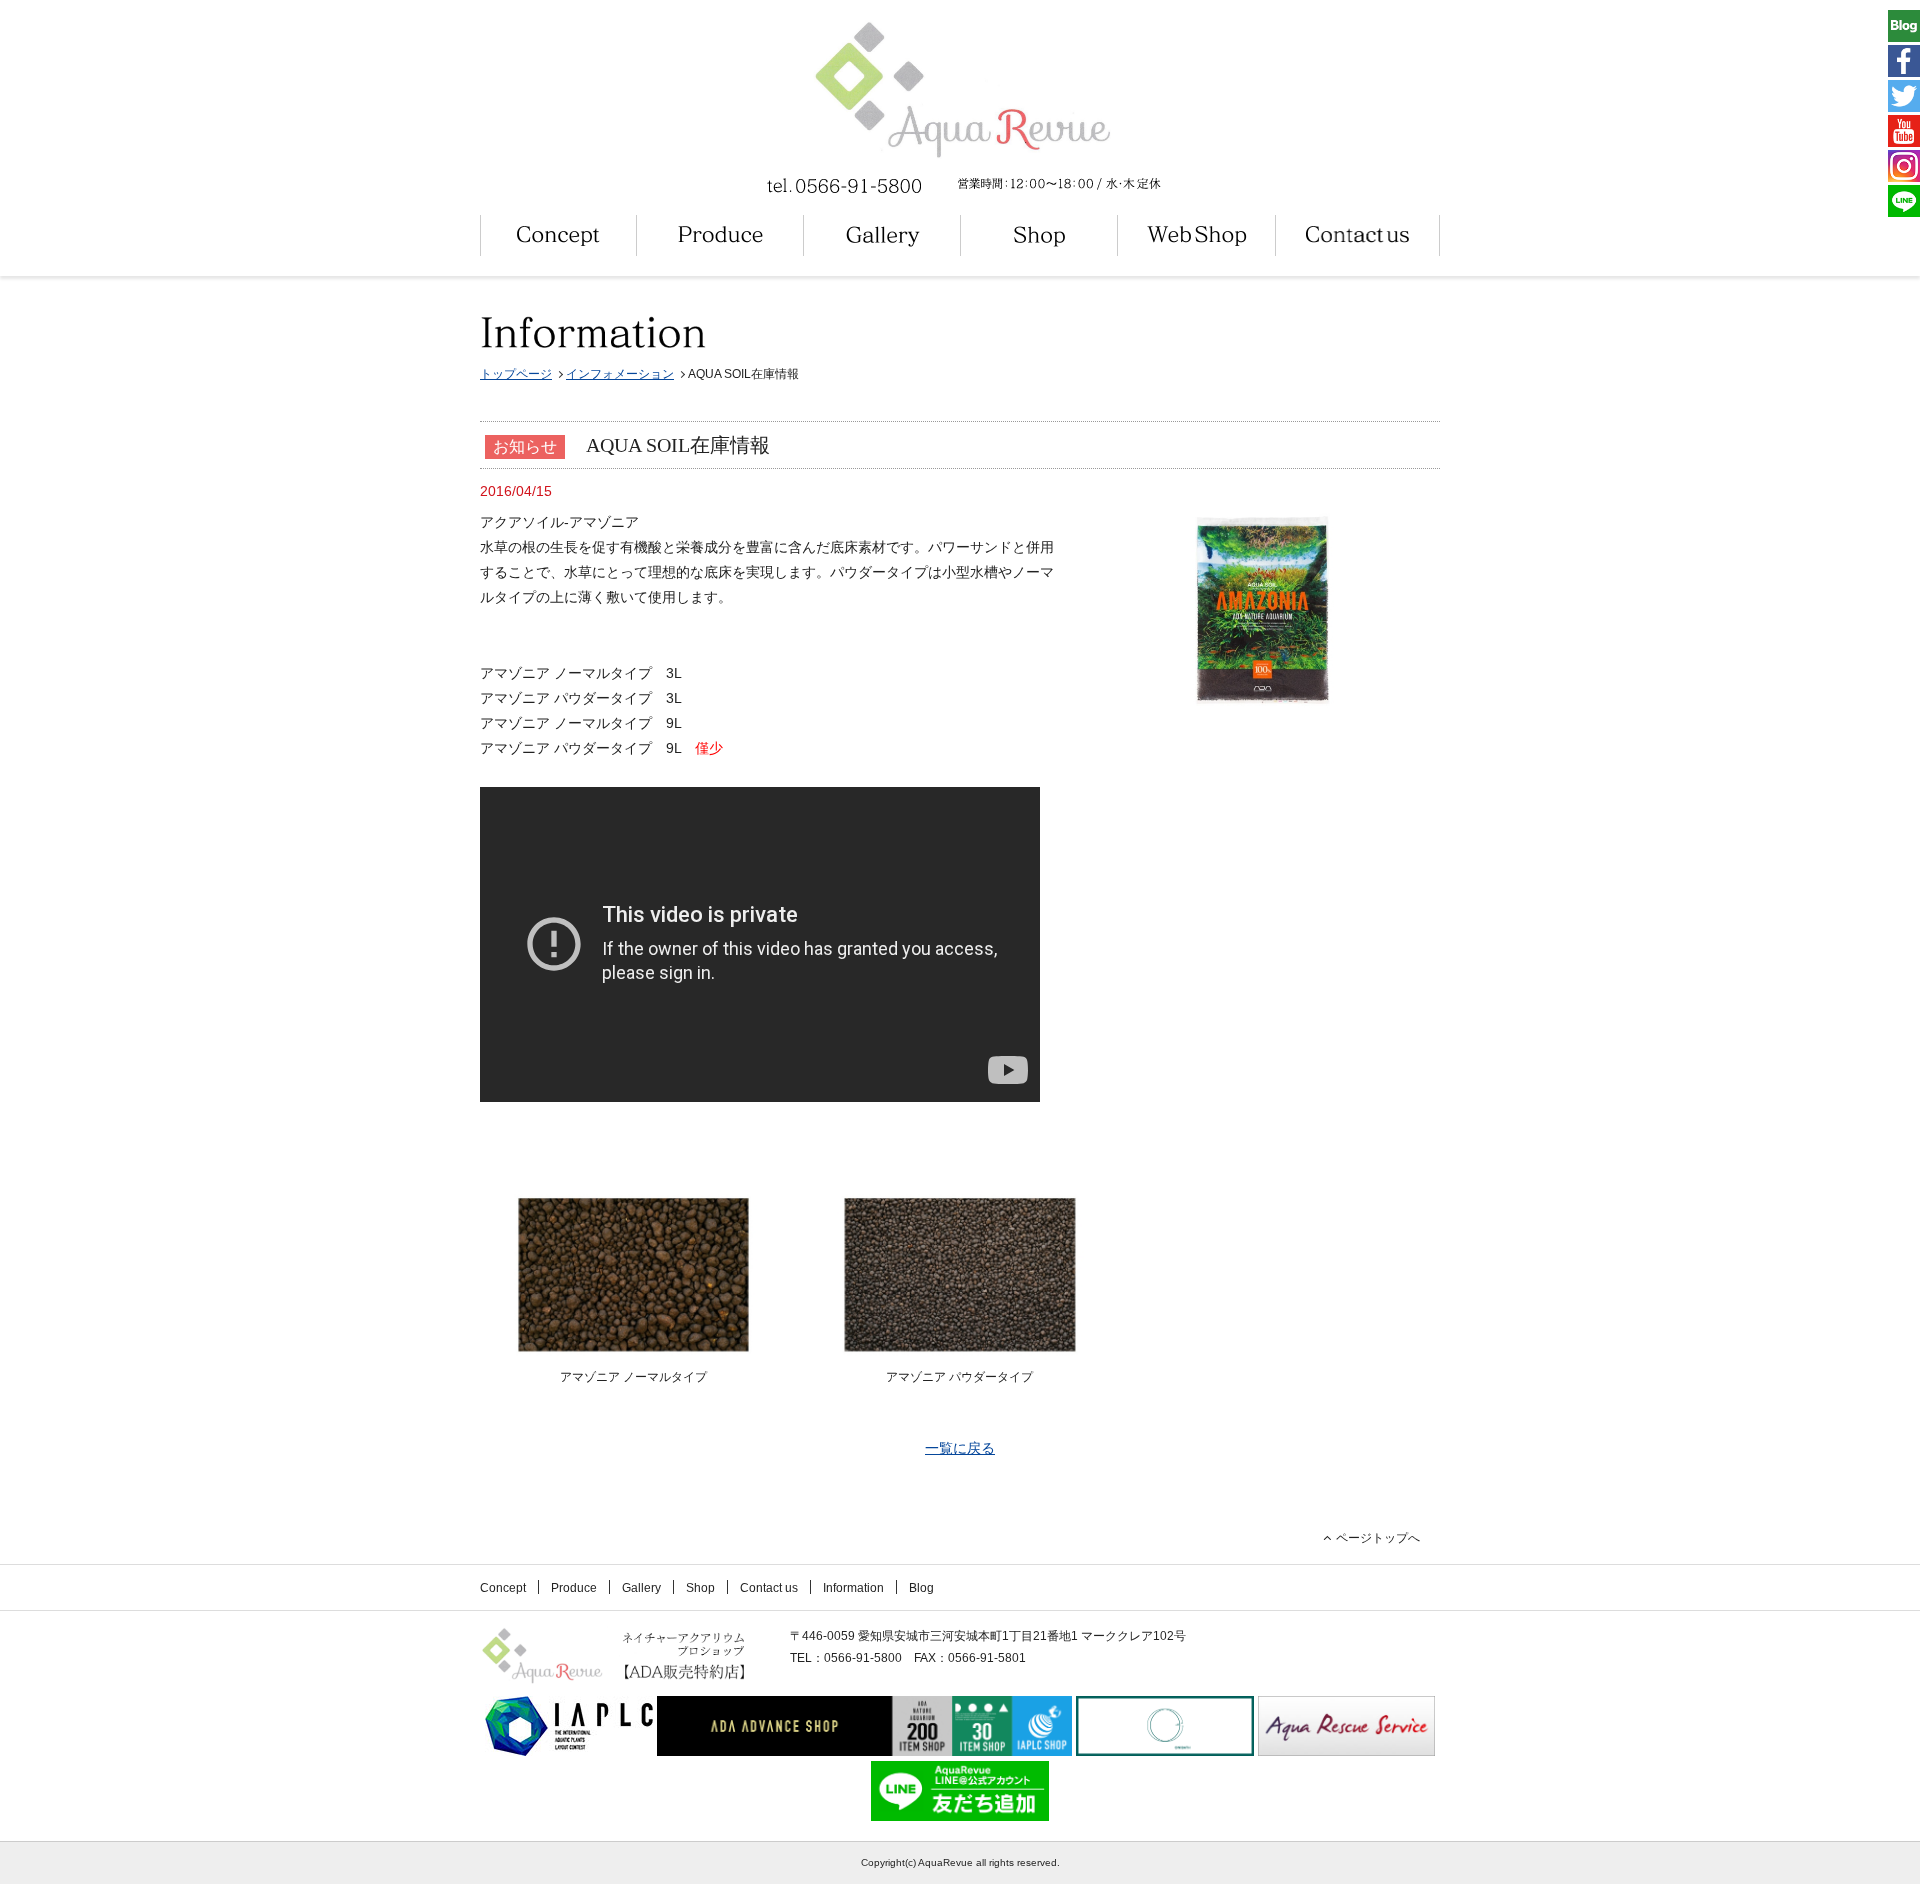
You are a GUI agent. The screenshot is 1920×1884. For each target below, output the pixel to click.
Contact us (769, 1588)
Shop (700, 1588)
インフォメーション (620, 374)
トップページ (516, 374)
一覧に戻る (960, 1448)
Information (853, 1588)
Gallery (641, 1588)
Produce (574, 1588)
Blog (921, 1588)
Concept (503, 1588)
